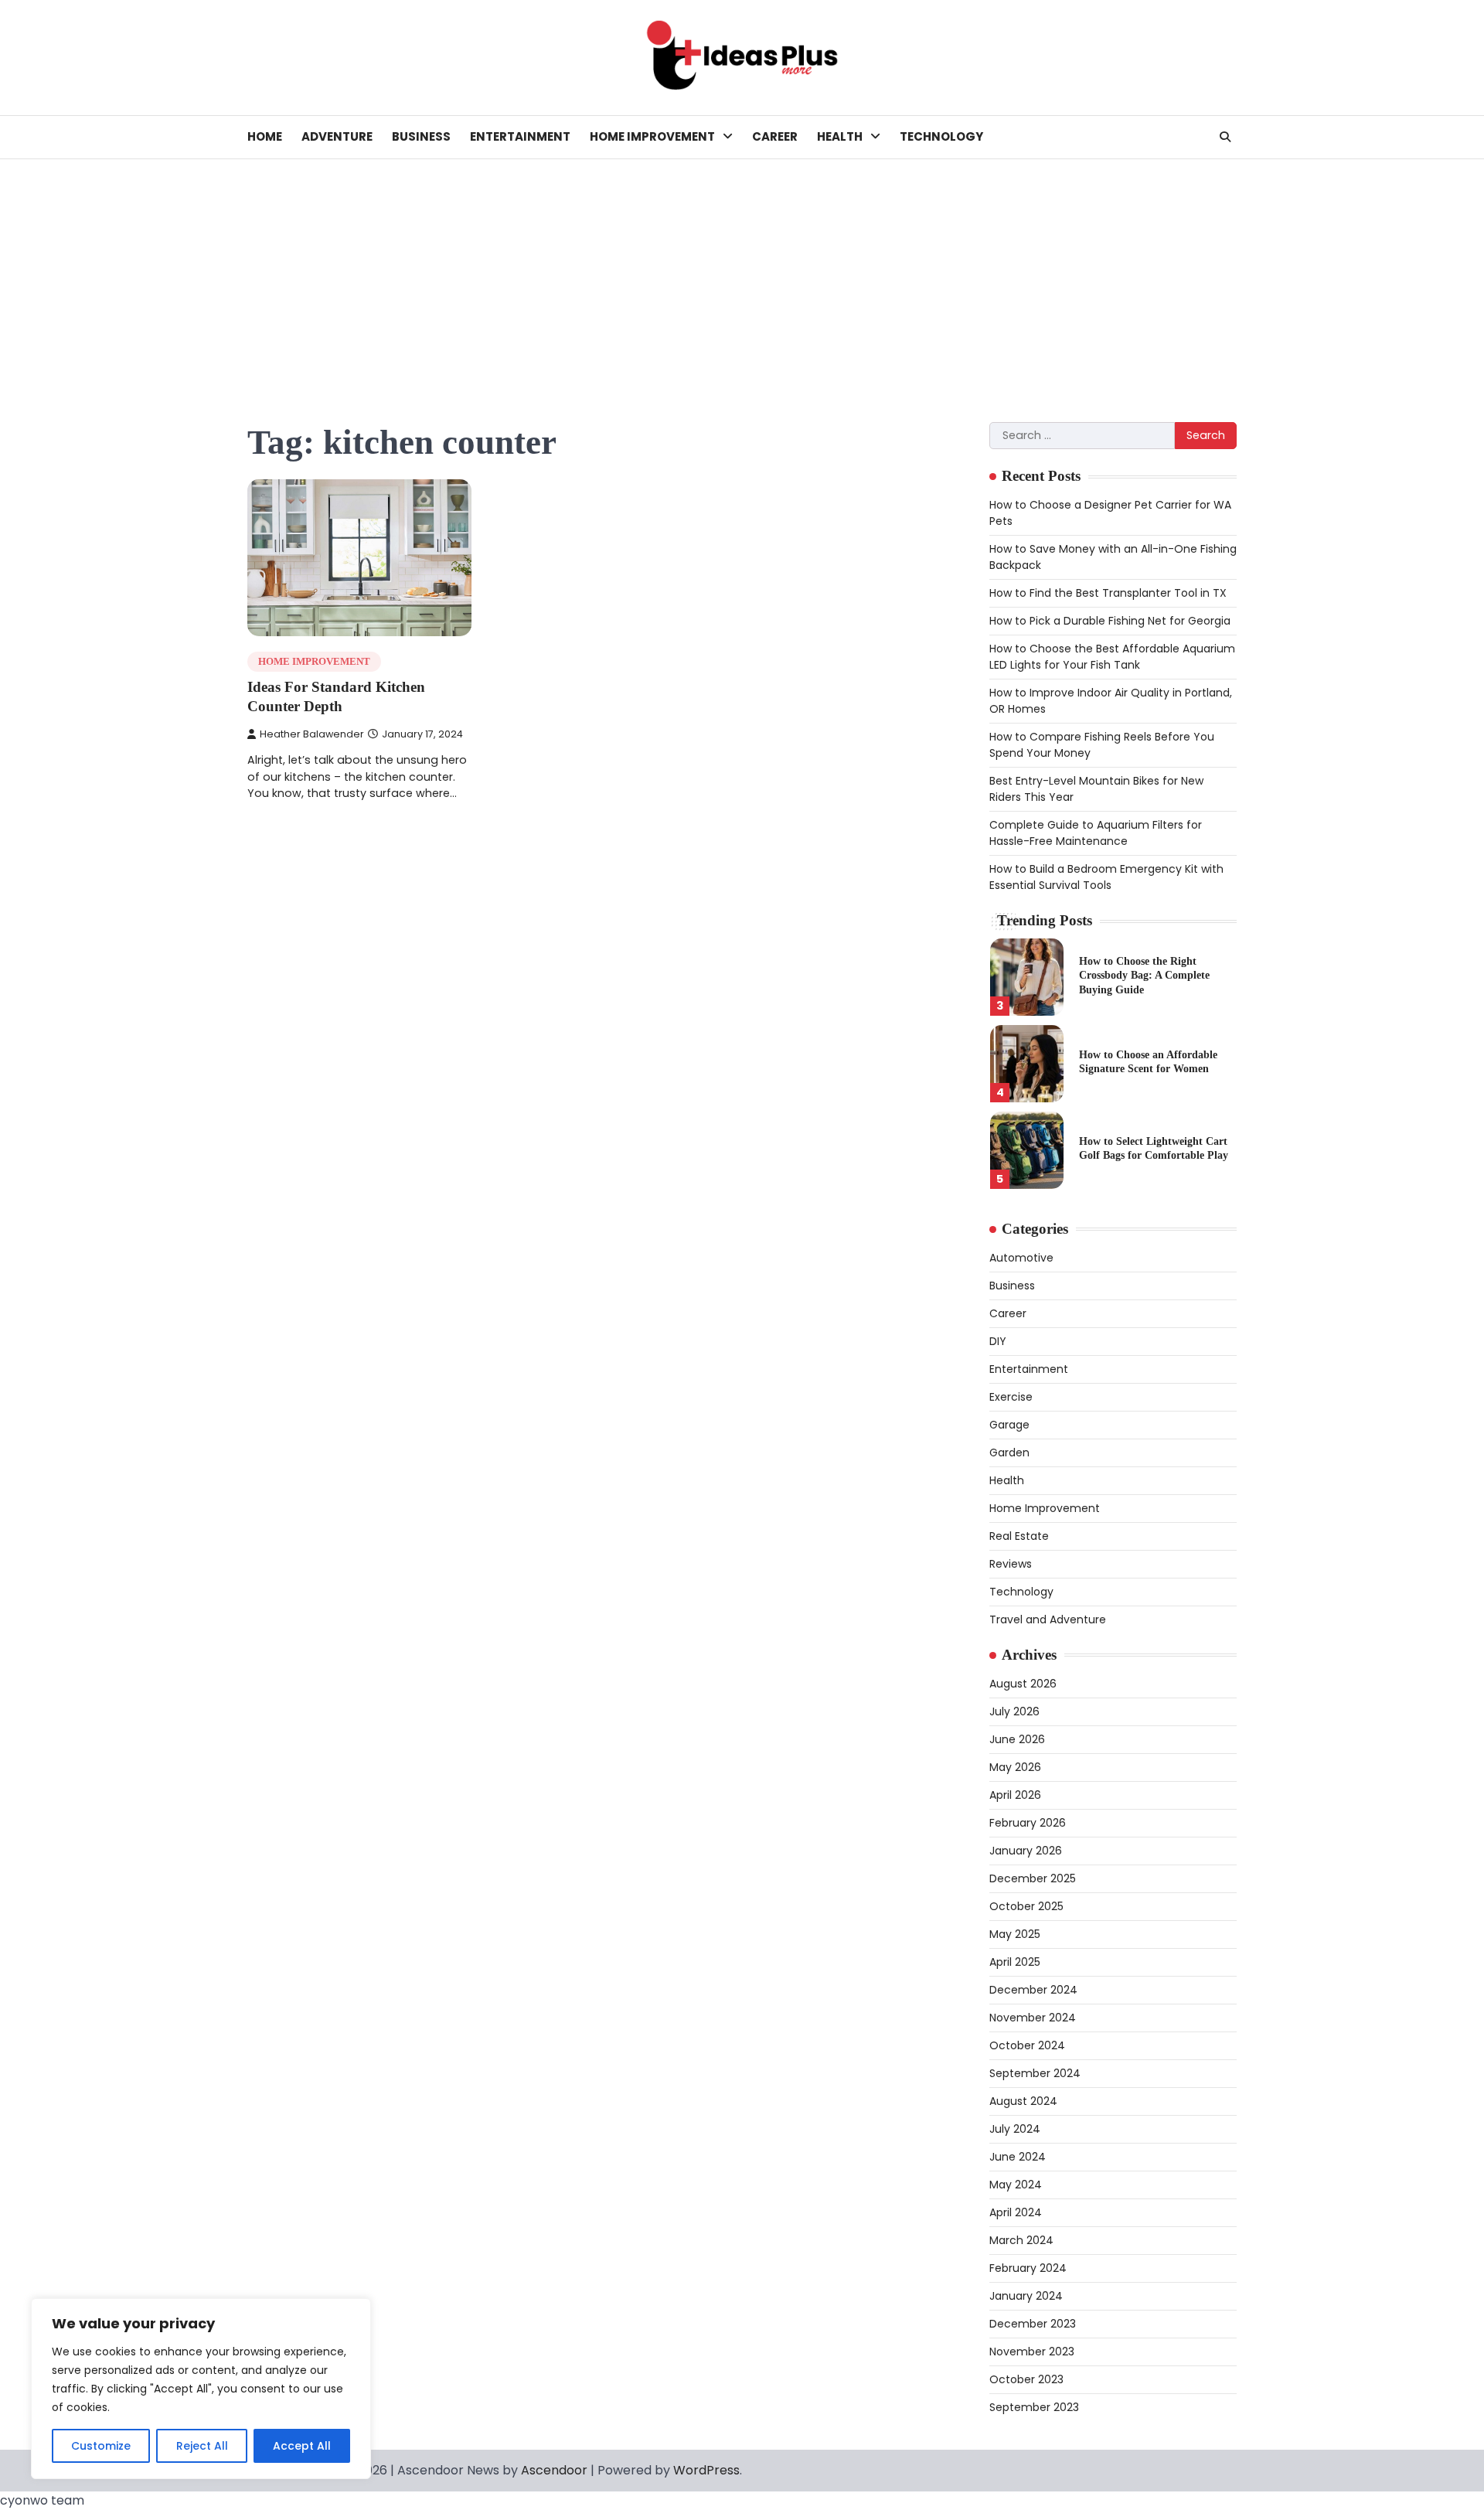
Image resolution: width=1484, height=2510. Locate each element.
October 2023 (1026, 2379)
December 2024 (1033, 1990)
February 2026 (1028, 1823)
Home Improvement (652, 136)
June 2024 (1018, 2157)
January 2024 (1026, 2296)
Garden (1009, 1453)
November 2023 (1032, 2352)
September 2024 (1035, 2073)
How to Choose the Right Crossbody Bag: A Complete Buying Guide (1144, 975)
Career (775, 136)
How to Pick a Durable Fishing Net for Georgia (1110, 621)
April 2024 (1016, 2212)
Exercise (1011, 1397)
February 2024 (1028, 2268)
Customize (101, 2446)
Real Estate (1019, 1536)
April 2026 (1015, 1795)
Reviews (1011, 1564)
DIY (998, 1341)
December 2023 (1033, 2324)
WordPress (706, 2470)
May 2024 (1016, 2185)
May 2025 (1015, 1934)
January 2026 (1026, 1851)
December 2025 (1033, 1878)
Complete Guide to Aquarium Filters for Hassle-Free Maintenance (1096, 833)
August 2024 (1023, 2101)
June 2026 (1017, 1739)
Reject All (202, 2446)
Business (421, 136)
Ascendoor (554, 2470)
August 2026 (1023, 1684)
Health (840, 136)
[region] (201, 2389)
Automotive (1021, 1258)
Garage (1009, 1425)
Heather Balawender (312, 734)
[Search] (1225, 137)
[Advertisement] (742, 275)
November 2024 (1033, 2018)
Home (265, 136)
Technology (941, 136)
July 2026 (1014, 1711)
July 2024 (1015, 2129)
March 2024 (1021, 2240)
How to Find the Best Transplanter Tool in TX (1108, 593)
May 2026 (1015, 1767)
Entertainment (520, 136)
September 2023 (1034, 2407)
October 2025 (1026, 1906)
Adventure (337, 136)
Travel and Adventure (1048, 1619)
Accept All (302, 2446)
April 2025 (1015, 1962)
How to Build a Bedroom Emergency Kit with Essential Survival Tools (1106, 877)
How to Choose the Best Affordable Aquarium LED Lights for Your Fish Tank (1112, 657)
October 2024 (1027, 2045)
